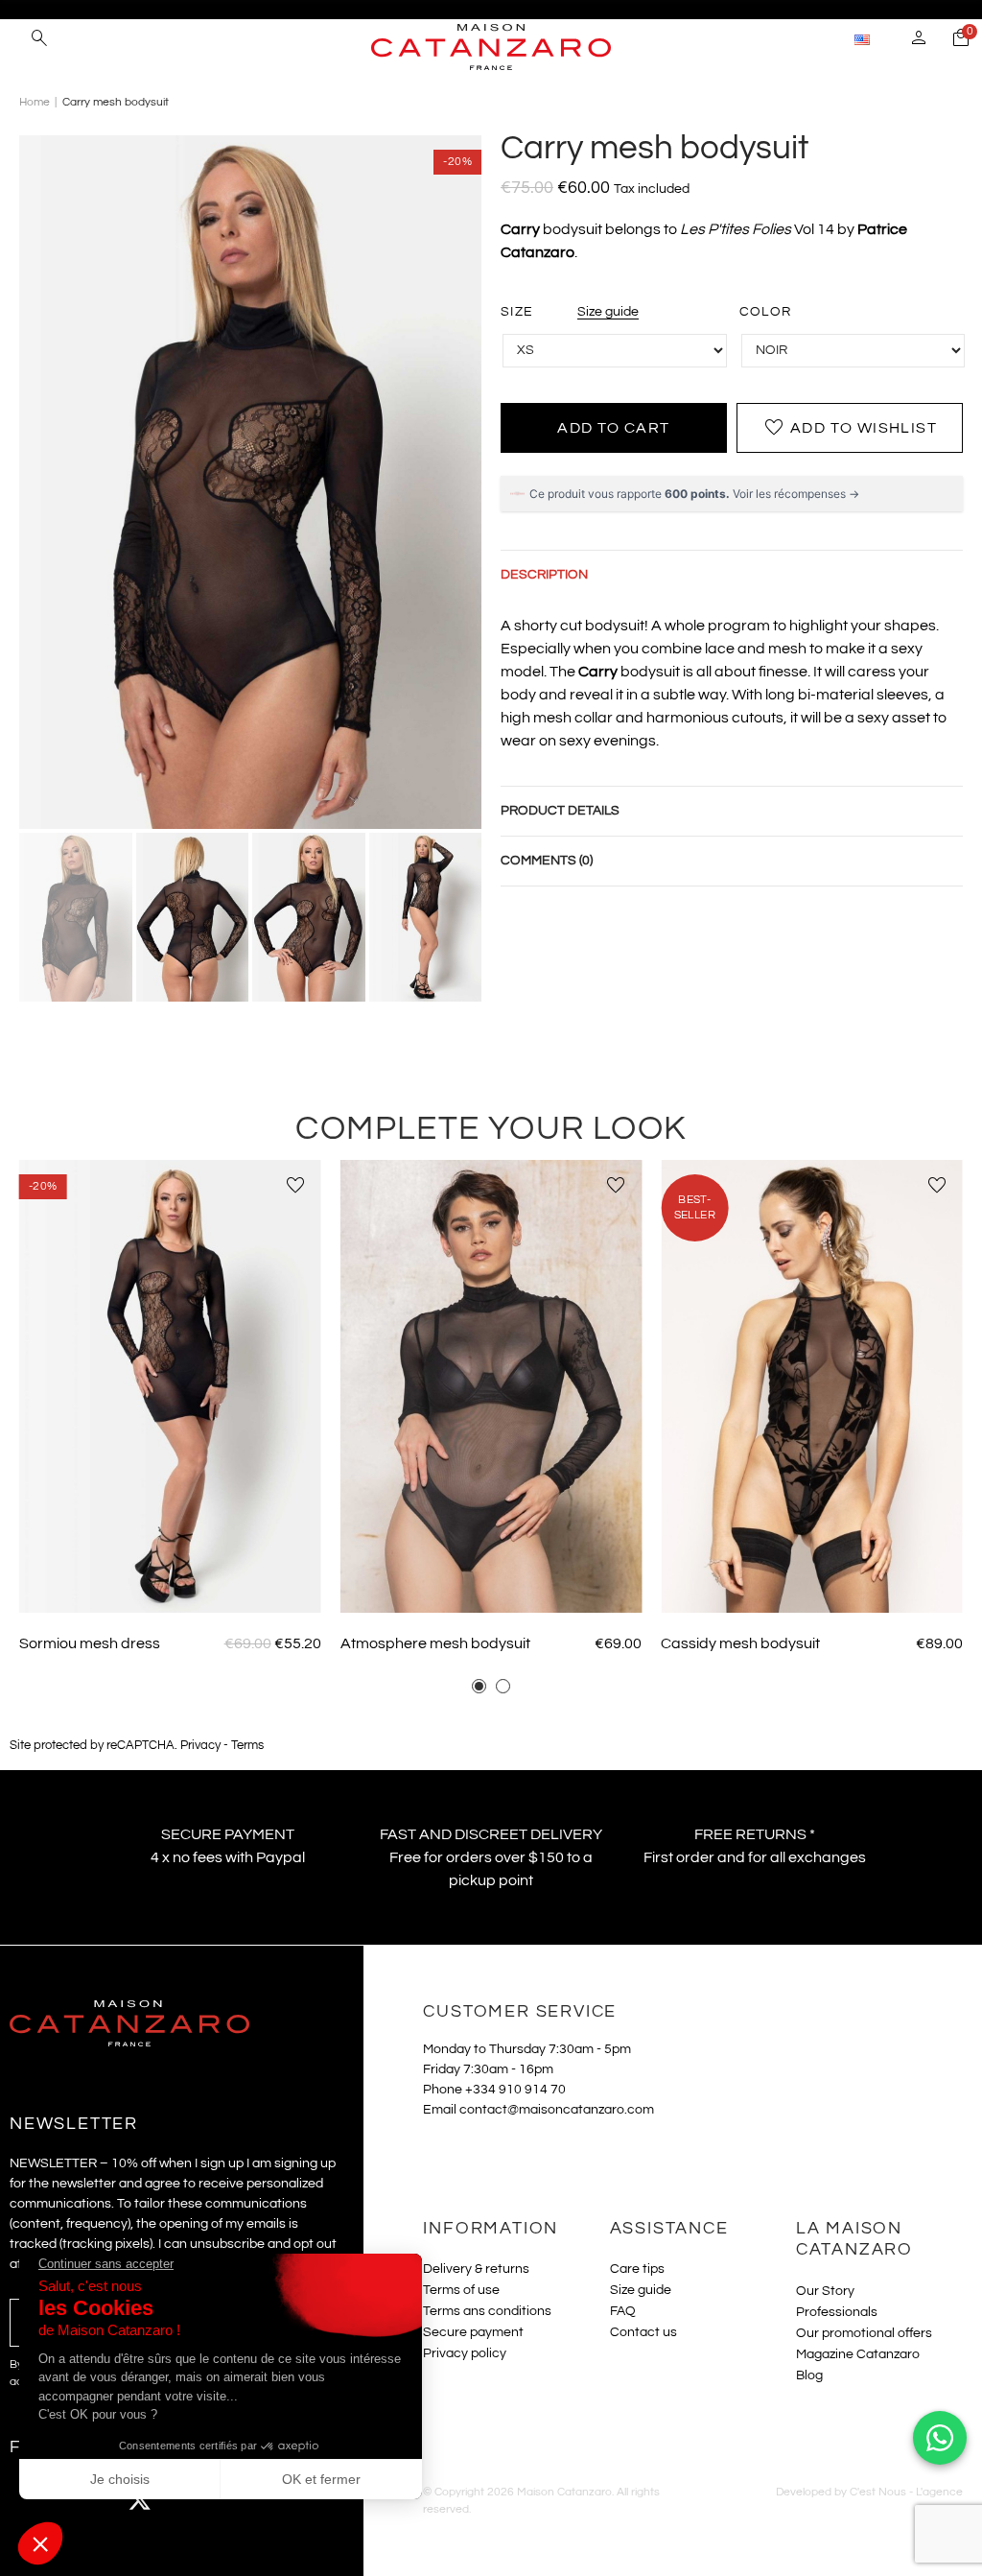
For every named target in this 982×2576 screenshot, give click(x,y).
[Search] (39, 40)
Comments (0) (547, 861)
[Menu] (19, 38)
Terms (247, 1746)
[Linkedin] (297, 2499)
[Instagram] (86, 2499)
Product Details (560, 811)
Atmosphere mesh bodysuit (435, 1643)
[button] (479, 1686)
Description (544, 575)
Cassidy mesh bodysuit (740, 1643)
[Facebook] (34, 2499)
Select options (170, 1584)
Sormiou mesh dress (90, 1643)
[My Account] (919, 40)
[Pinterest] (245, 2499)
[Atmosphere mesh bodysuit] (491, 1386)
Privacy (200, 1746)
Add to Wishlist (850, 428)
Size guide (608, 312)
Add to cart (613, 428)
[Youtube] (192, 2499)
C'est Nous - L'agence (906, 2492)
